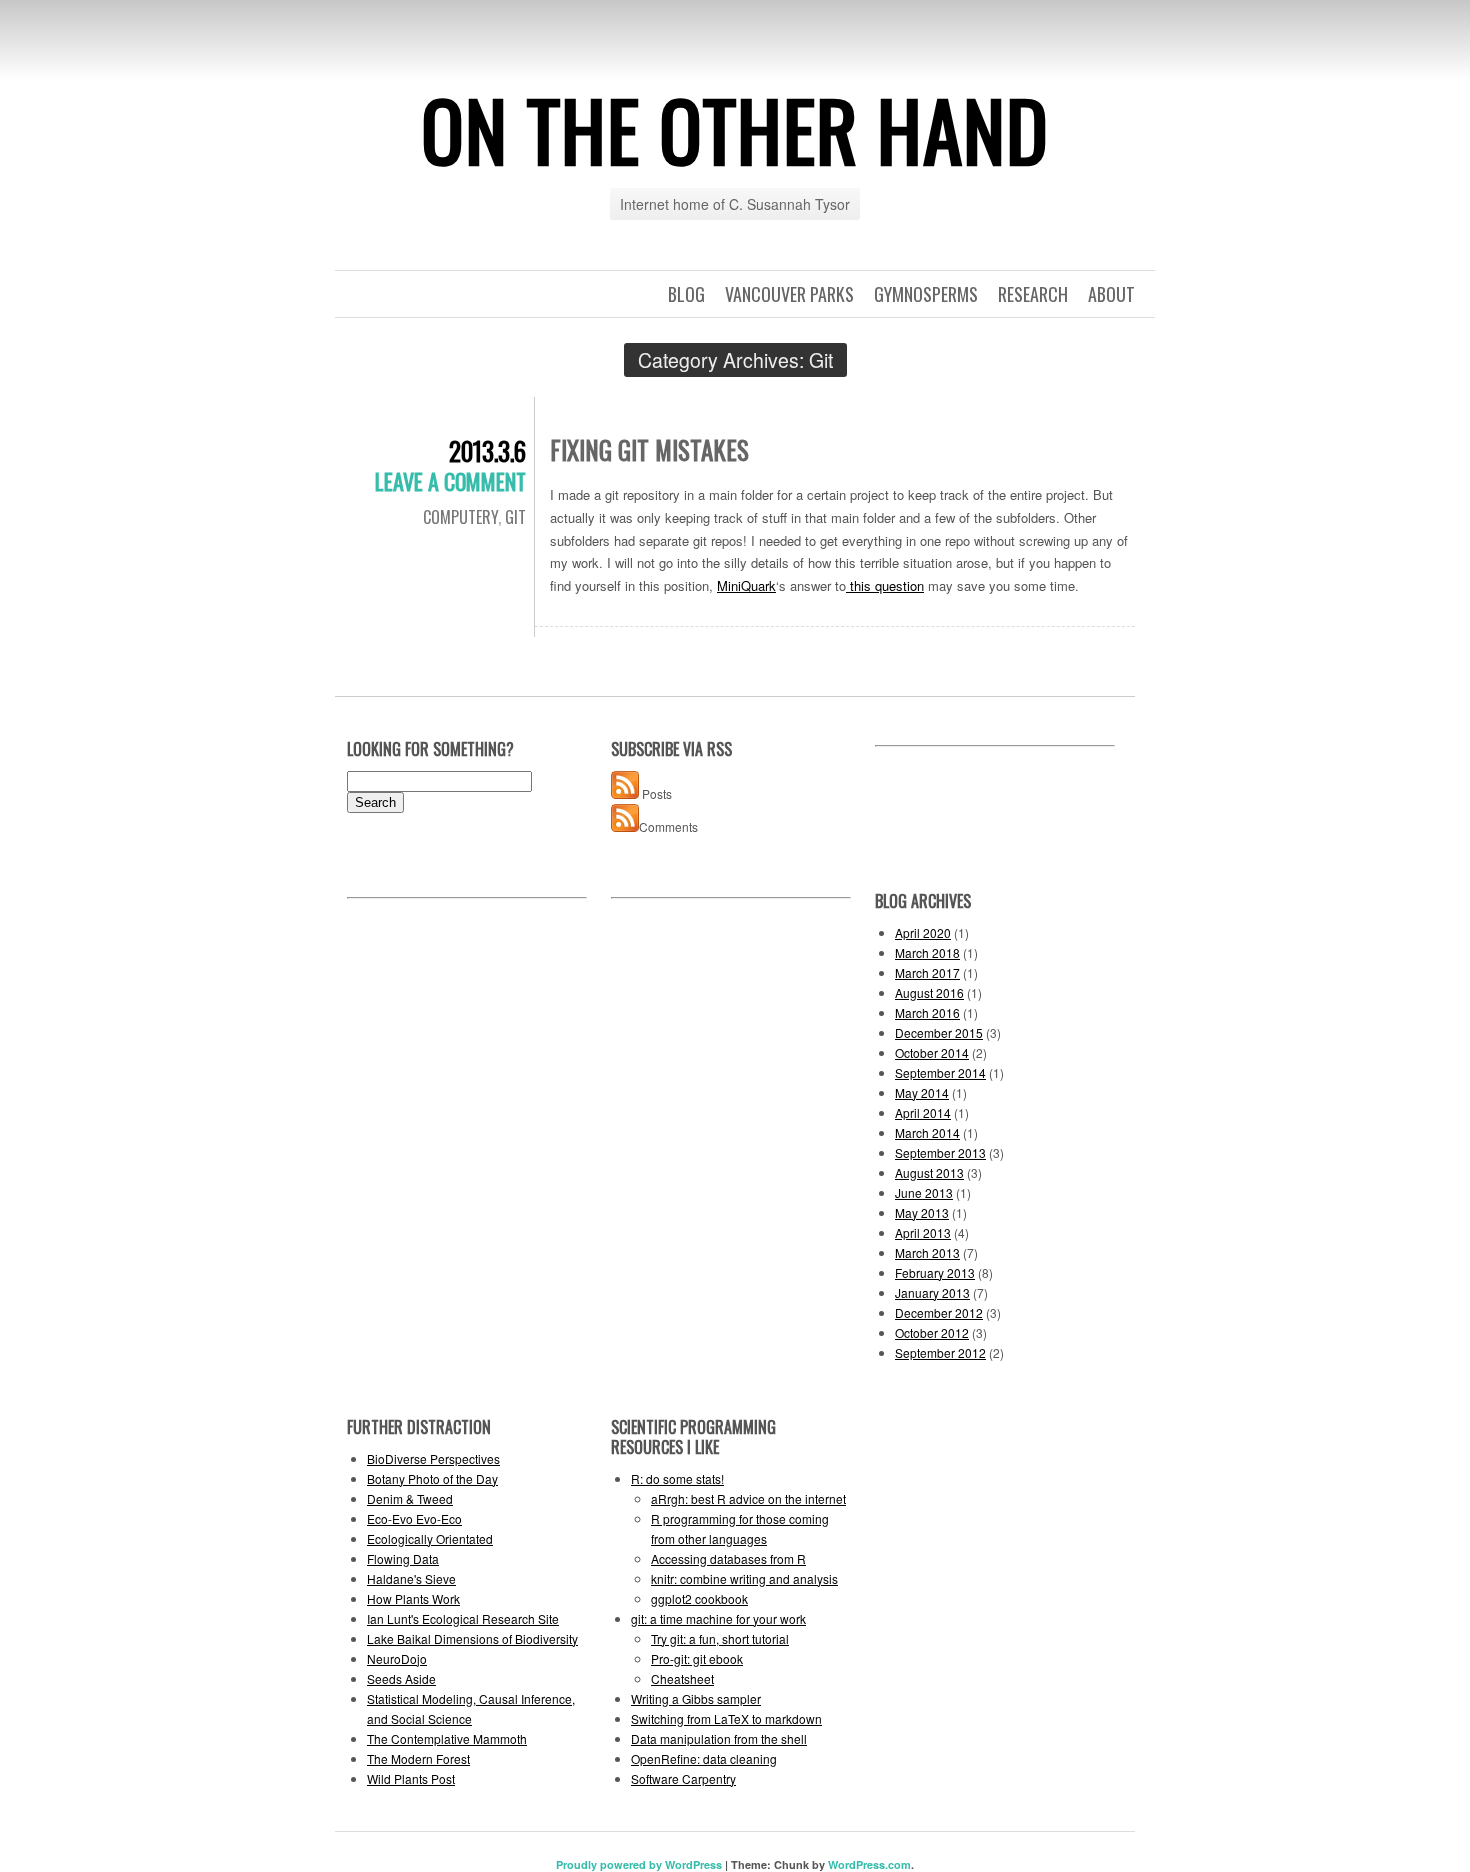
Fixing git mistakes (649, 449)
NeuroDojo (397, 1658)
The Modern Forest (418, 1758)
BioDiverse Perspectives (433, 1458)
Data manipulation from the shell (719, 1738)
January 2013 (932, 1292)
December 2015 (939, 1032)
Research (1033, 294)
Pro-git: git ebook (697, 1658)
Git (515, 517)
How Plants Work (413, 1598)
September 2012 (940, 1352)
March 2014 (927, 1132)
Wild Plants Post (411, 1778)
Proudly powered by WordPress (639, 1864)
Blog (686, 294)
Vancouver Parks (789, 294)
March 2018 (927, 952)
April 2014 (923, 1112)
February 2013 (935, 1272)
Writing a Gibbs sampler (696, 1698)
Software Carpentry (683, 1778)
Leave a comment (450, 481)
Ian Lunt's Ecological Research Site (463, 1618)
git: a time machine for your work (718, 1618)
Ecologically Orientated (430, 1538)
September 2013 (940, 1152)
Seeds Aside (401, 1678)
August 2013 (929, 1172)
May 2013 (922, 1212)
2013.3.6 (487, 450)
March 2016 (927, 1012)
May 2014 (922, 1092)
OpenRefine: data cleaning (704, 1758)
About (1111, 294)
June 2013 (924, 1192)
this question (885, 585)
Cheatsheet (682, 1678)
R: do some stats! (677, 1478)
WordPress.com (869, 1864)
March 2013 (927, 1252)
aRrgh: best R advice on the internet (748, 1498)
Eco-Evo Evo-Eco (414, 1518)
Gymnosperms (926, 294)
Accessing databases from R (728, 1558)
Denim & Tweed (410, 1498)
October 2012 (932, 1332)
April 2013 (923, 1232)
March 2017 (927, 972)
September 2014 (940, 1072)
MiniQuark (746, 585)
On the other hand (735, 129)
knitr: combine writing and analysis (744, 1578)
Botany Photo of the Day (432, 1478)
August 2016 (929, 992)
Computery (460, 517)
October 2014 (932, 1052)
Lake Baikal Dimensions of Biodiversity (472, 1638)
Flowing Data (403, 1558)
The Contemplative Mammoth (447, 1738)
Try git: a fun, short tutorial (720, 1638)
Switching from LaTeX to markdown (726, 1718)
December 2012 (939, 1312)
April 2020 (923, 932)
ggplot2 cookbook (699, 1598)
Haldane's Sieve (411, 1578)
